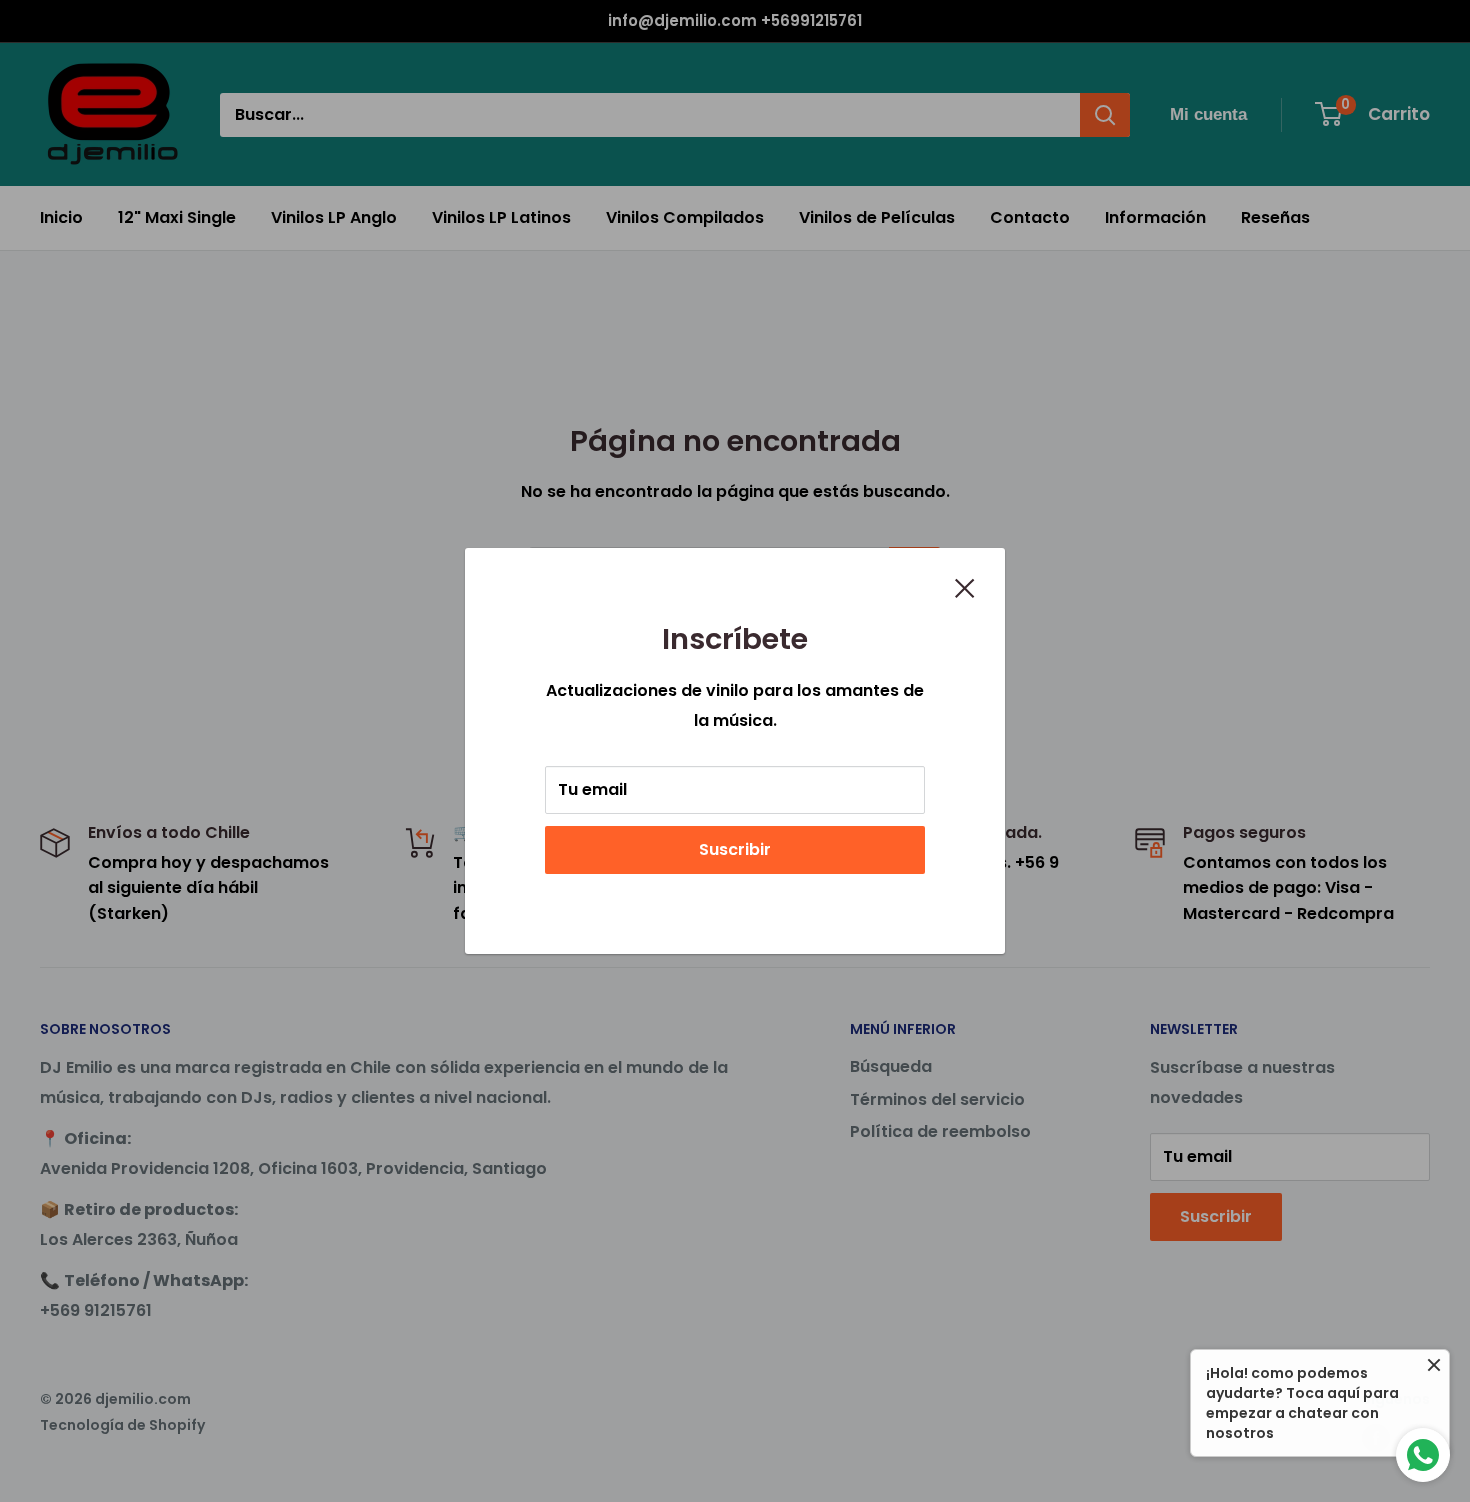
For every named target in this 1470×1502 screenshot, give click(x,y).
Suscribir (735, 849)
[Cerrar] (965, 587)
